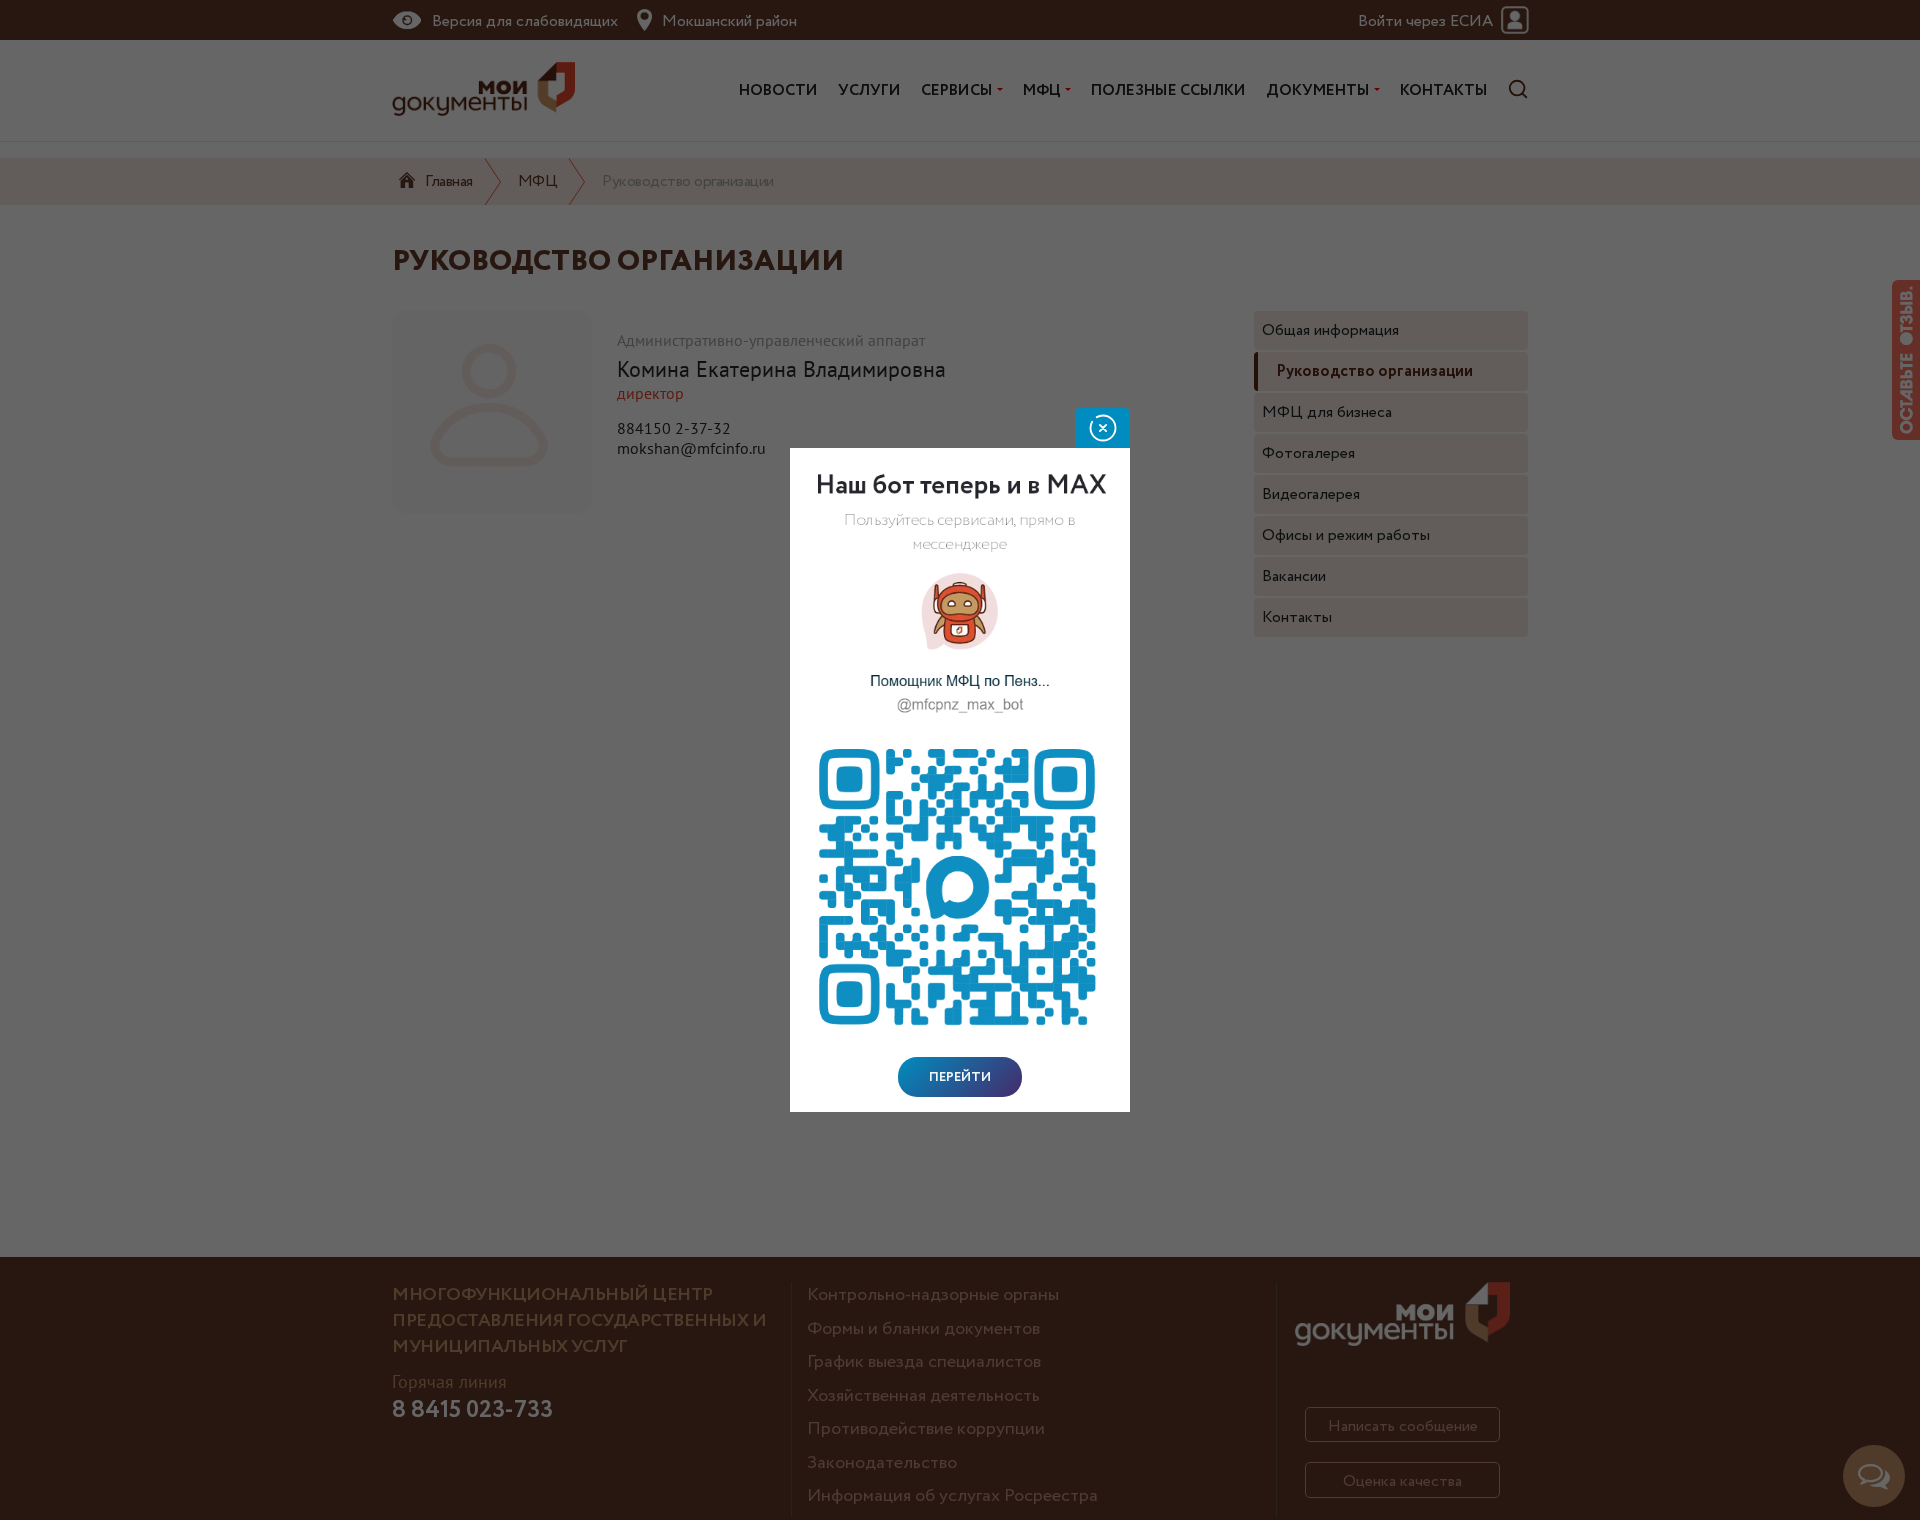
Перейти (960, 1077)
